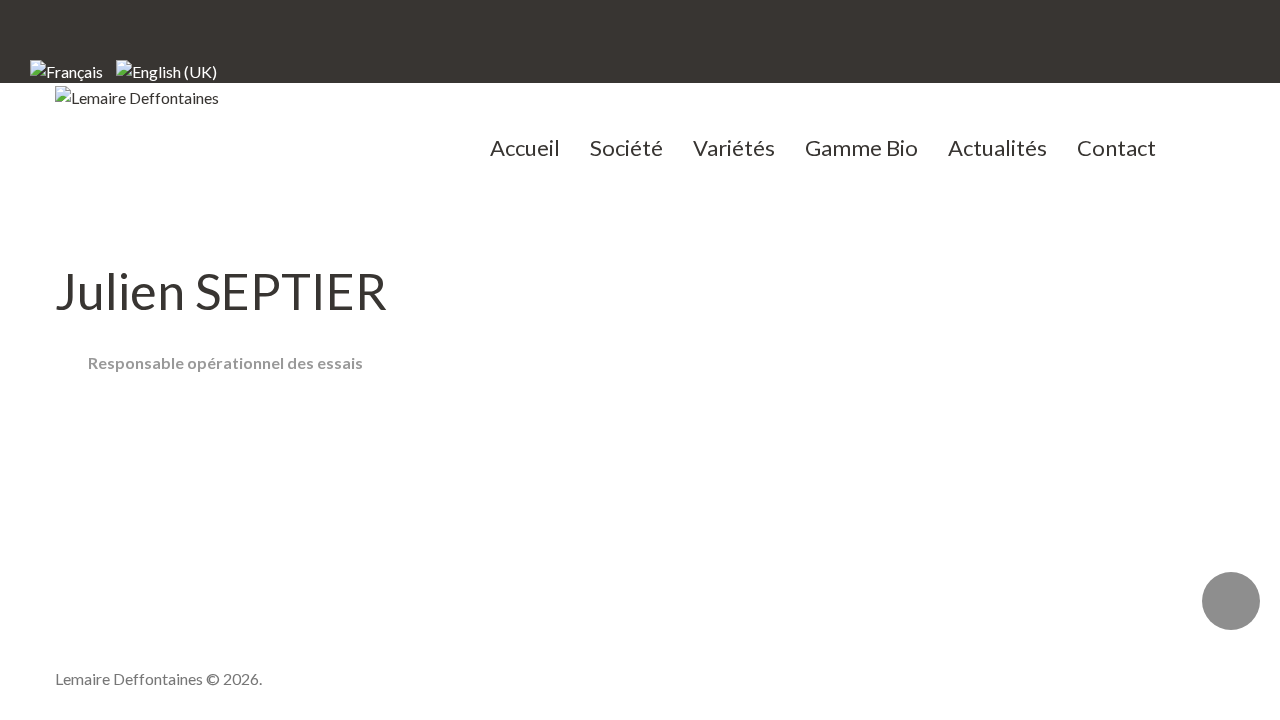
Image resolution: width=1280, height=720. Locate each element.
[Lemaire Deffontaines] (137, 95)
